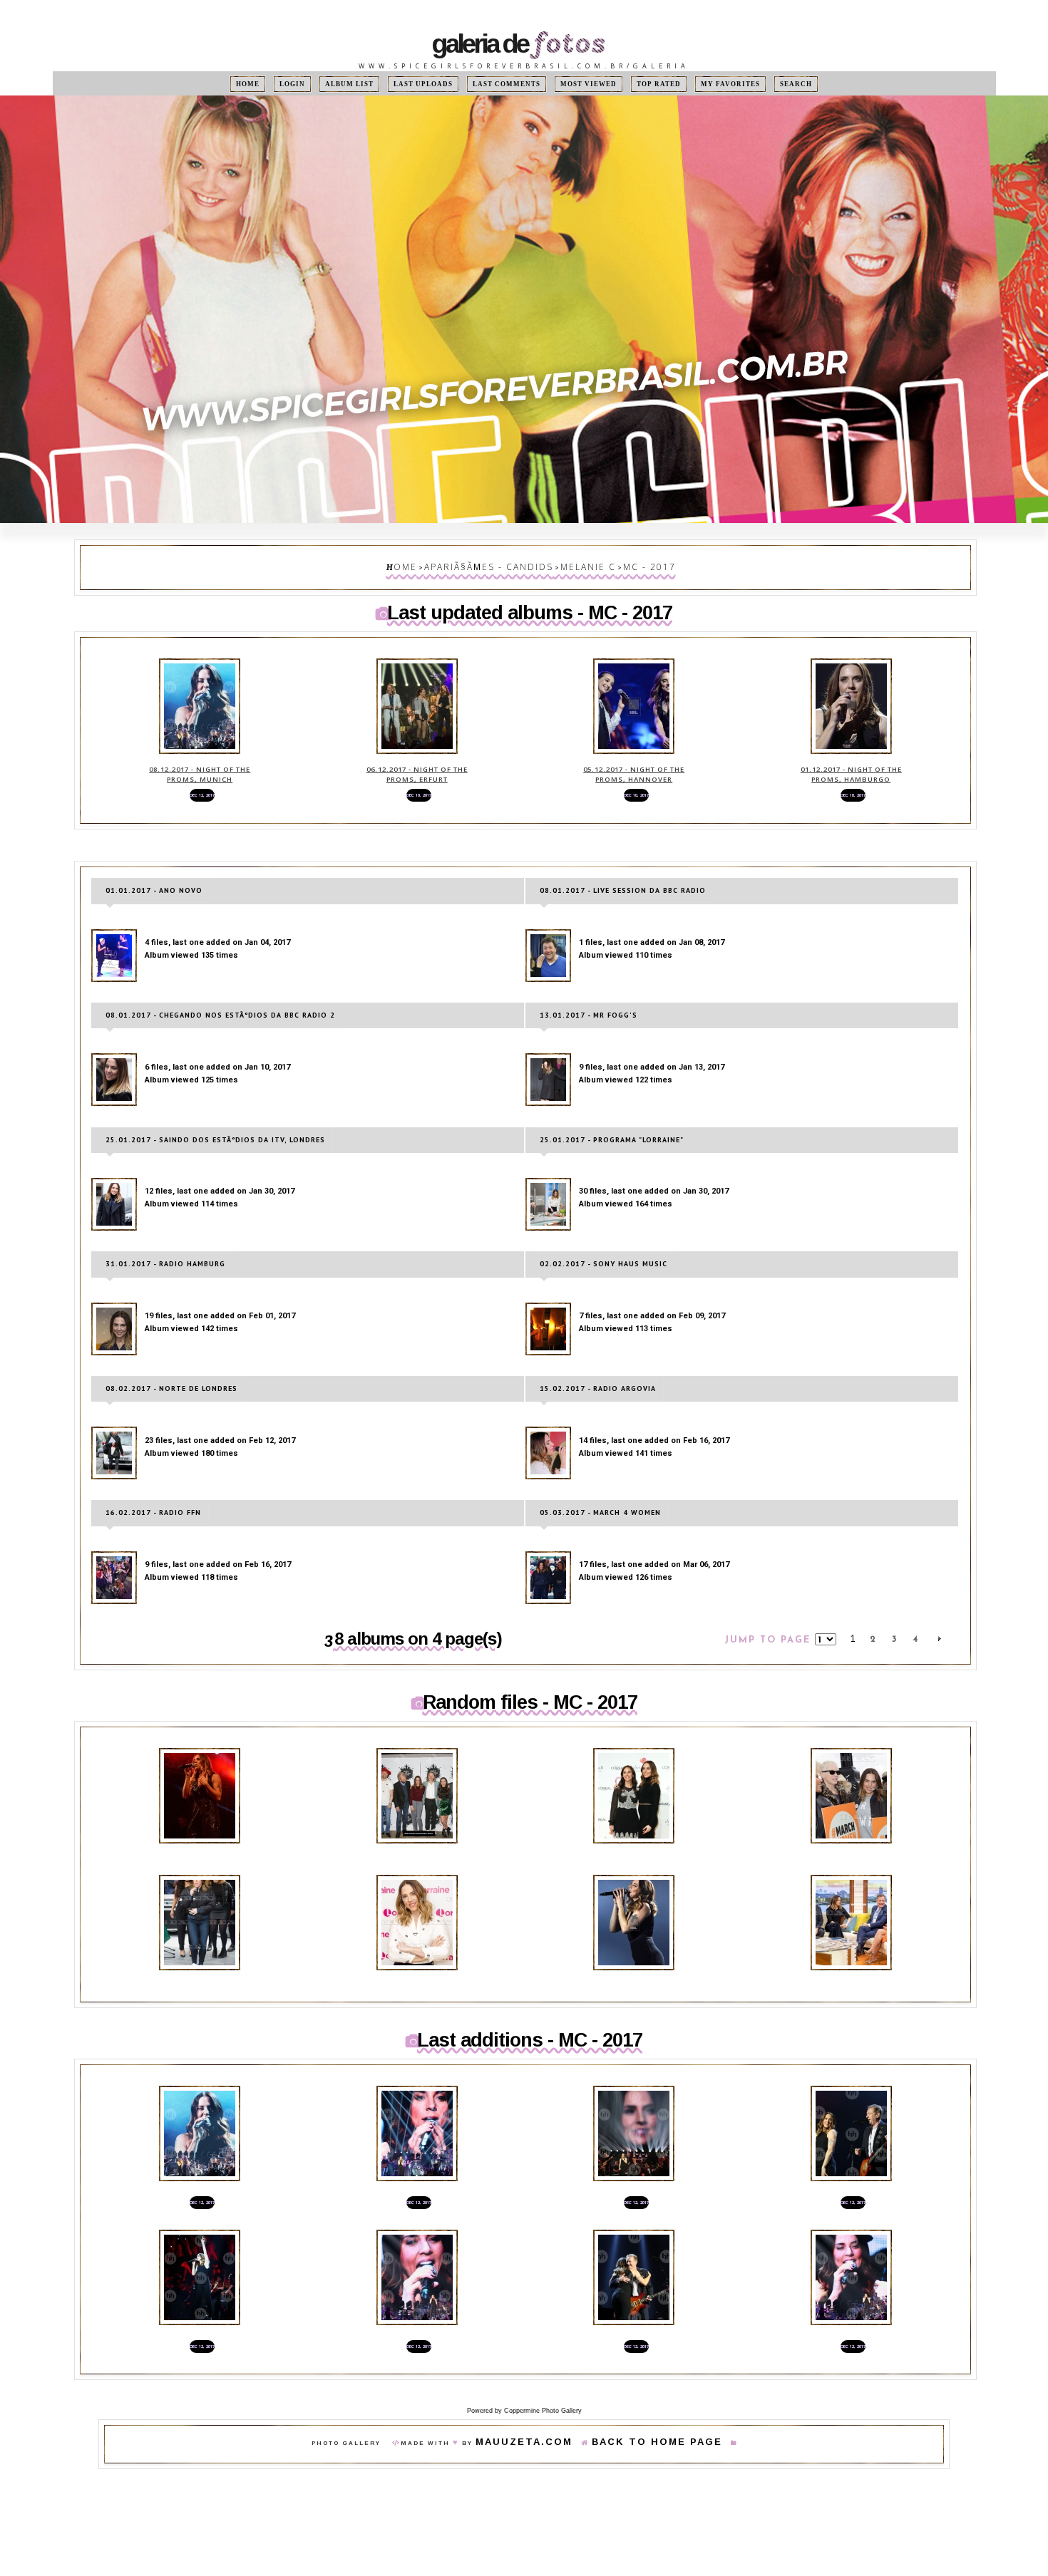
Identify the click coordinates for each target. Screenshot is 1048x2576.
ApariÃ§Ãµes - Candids (499, 564)
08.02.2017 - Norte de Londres (171, 1353)
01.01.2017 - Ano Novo (154, 866)
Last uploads (437, 84)
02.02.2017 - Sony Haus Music (603, 1231)
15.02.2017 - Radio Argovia (598, 1353)
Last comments (509, 84)
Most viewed (579, 84)
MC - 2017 (625, 564)
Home (283, 84)
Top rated (640, 84)
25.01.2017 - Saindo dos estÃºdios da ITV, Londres (215, 1109)
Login (321, 84)
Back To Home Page (642, 2373)
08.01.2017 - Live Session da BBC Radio (623, 866)
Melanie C (577, 564)
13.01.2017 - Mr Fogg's (589, 988)
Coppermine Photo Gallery (543, 2339)
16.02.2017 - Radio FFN (153, 1474)
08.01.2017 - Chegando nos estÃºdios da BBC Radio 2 (220, 988)
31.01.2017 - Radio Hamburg (165, 1231)
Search (761, 84)
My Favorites (704, 84)
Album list (371, 84)
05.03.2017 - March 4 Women (600, 1474)
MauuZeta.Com (544, 2373)
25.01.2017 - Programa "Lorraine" (612, 1109)
